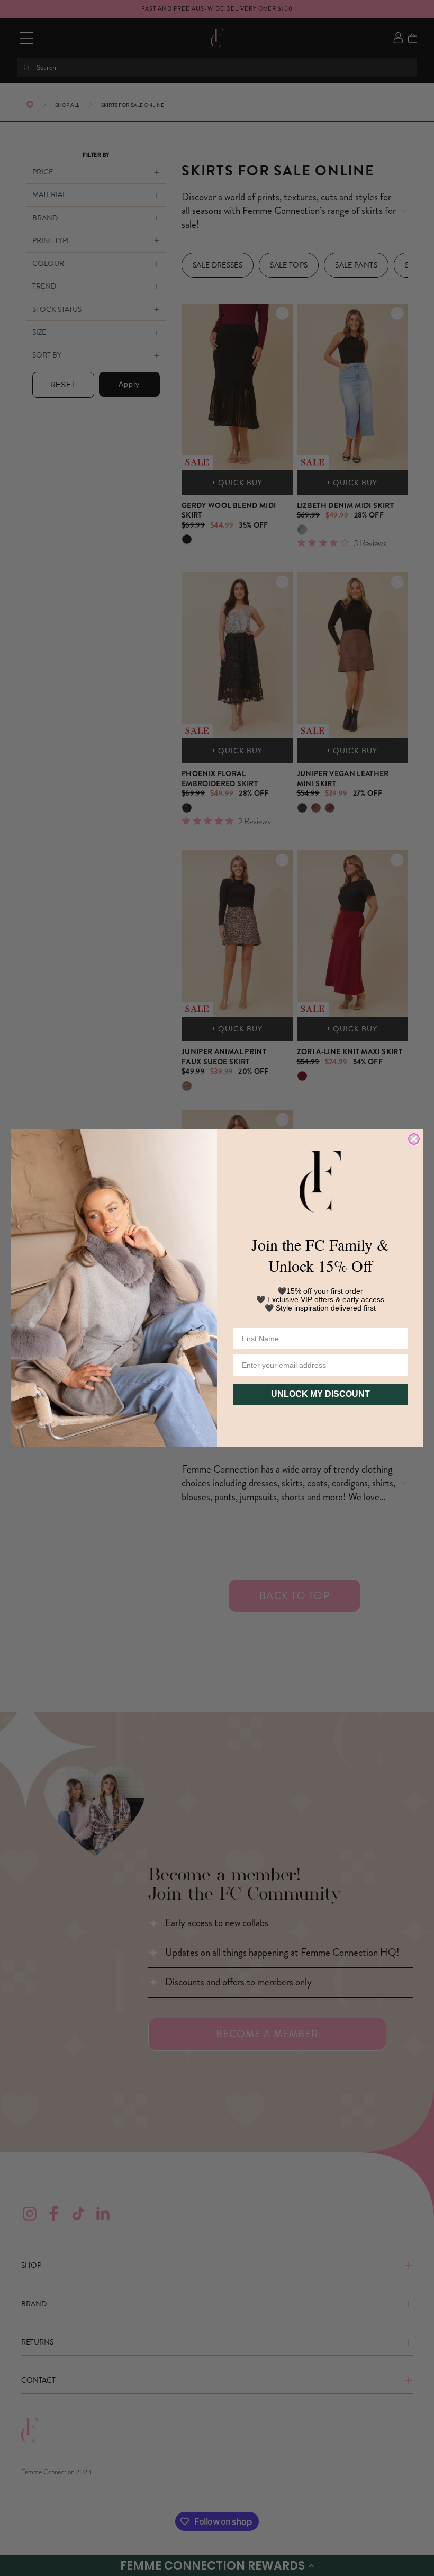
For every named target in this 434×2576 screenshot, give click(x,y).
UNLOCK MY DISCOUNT (320, 1394)
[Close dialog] (414, 1139)
